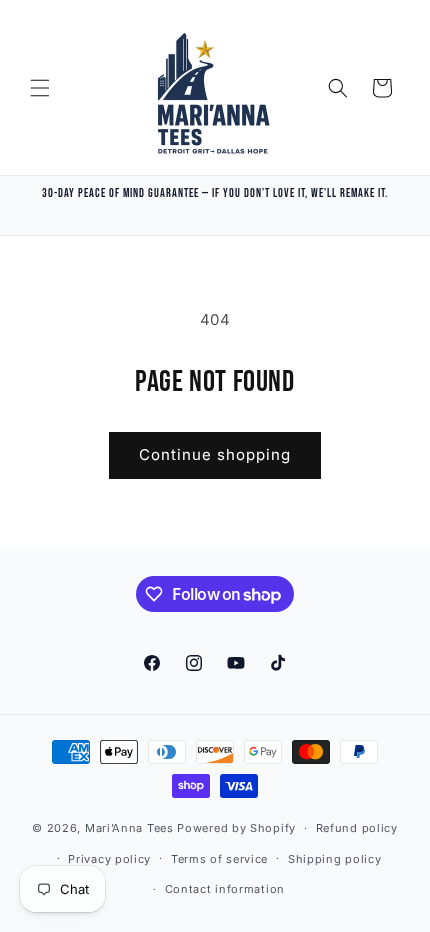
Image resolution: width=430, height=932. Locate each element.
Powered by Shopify (236, 828)
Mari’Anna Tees (129, 828)
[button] (40, 88)
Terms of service (219, 859)
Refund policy (357, 828)
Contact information (225, 889)
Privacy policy (109, 859)
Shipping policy (335, 859)
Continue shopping (215, 454)
